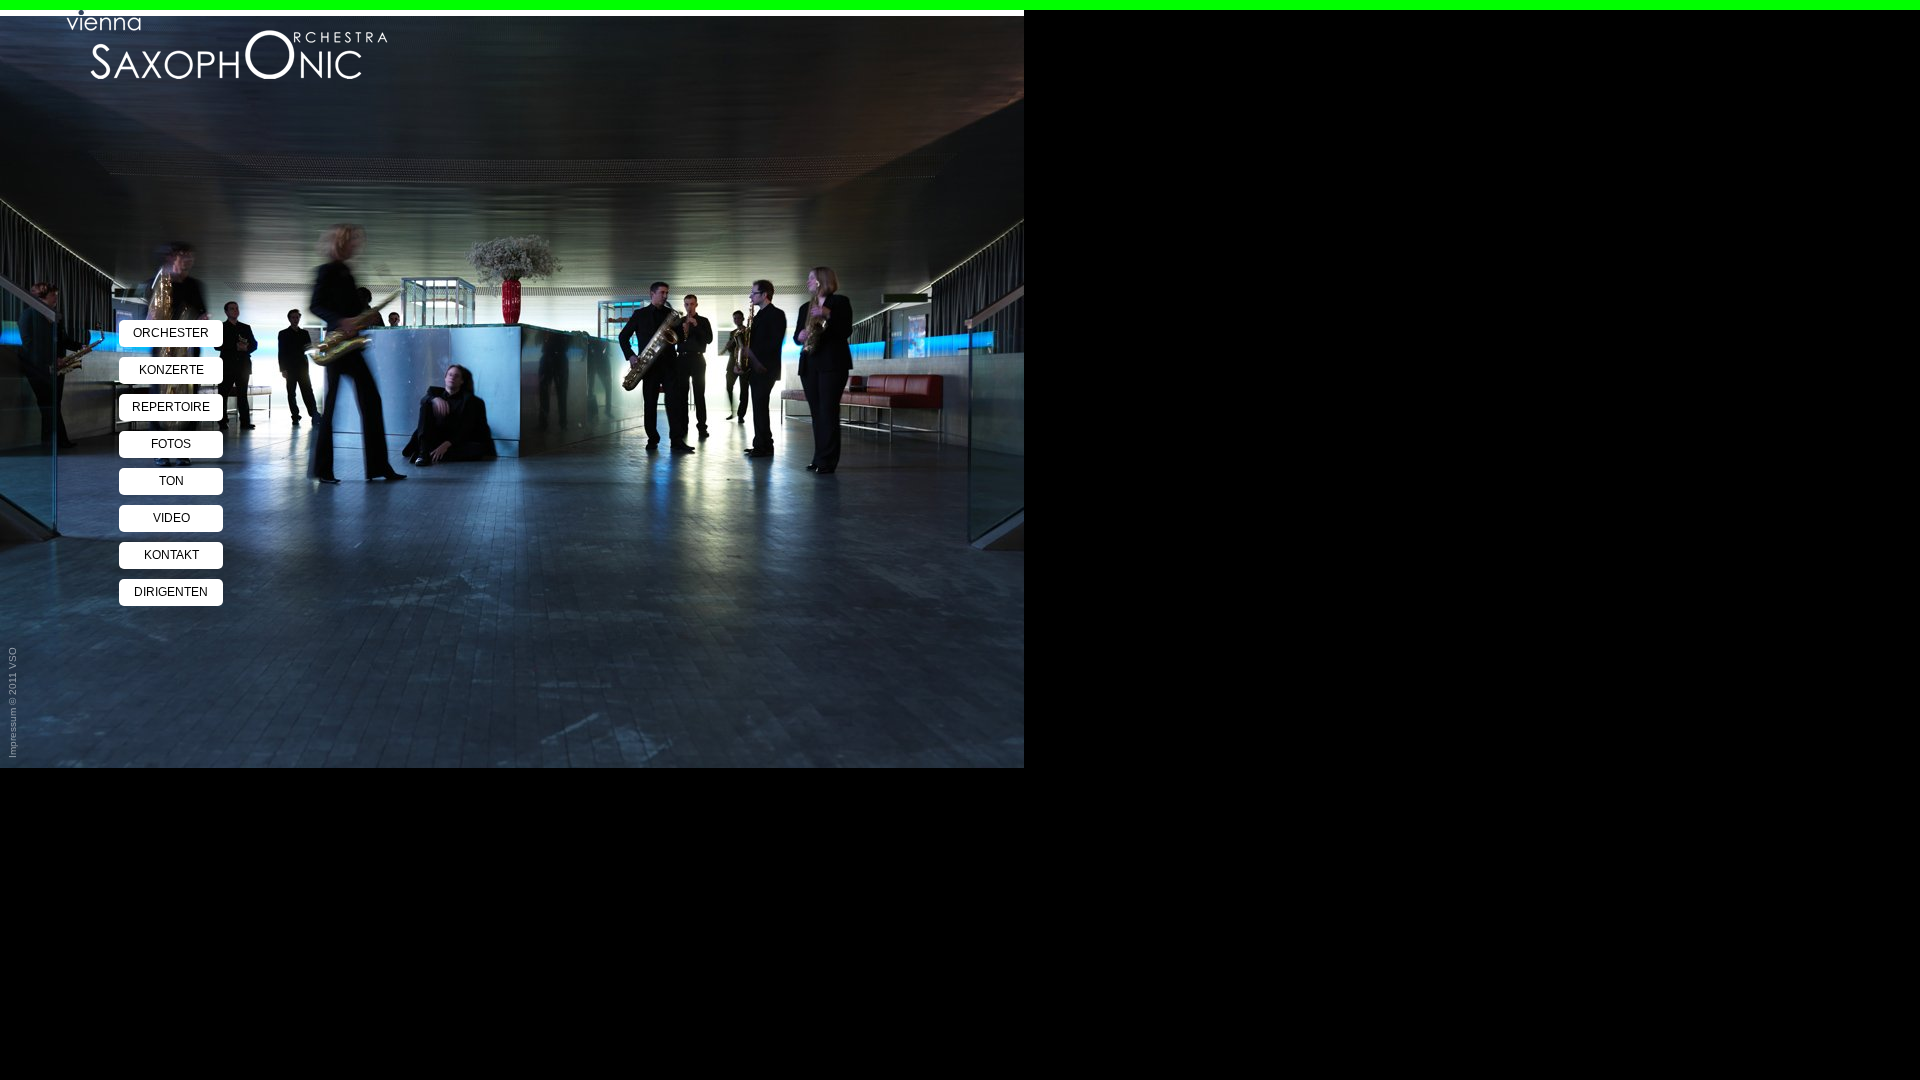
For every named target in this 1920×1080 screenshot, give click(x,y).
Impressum (12, 733)
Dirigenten (171, 592)
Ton (171, 481)
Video (171, 518)
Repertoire (171, 407)
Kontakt (171, 555)
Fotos (171, 444)
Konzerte (171, 370)
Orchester (171, 333)
